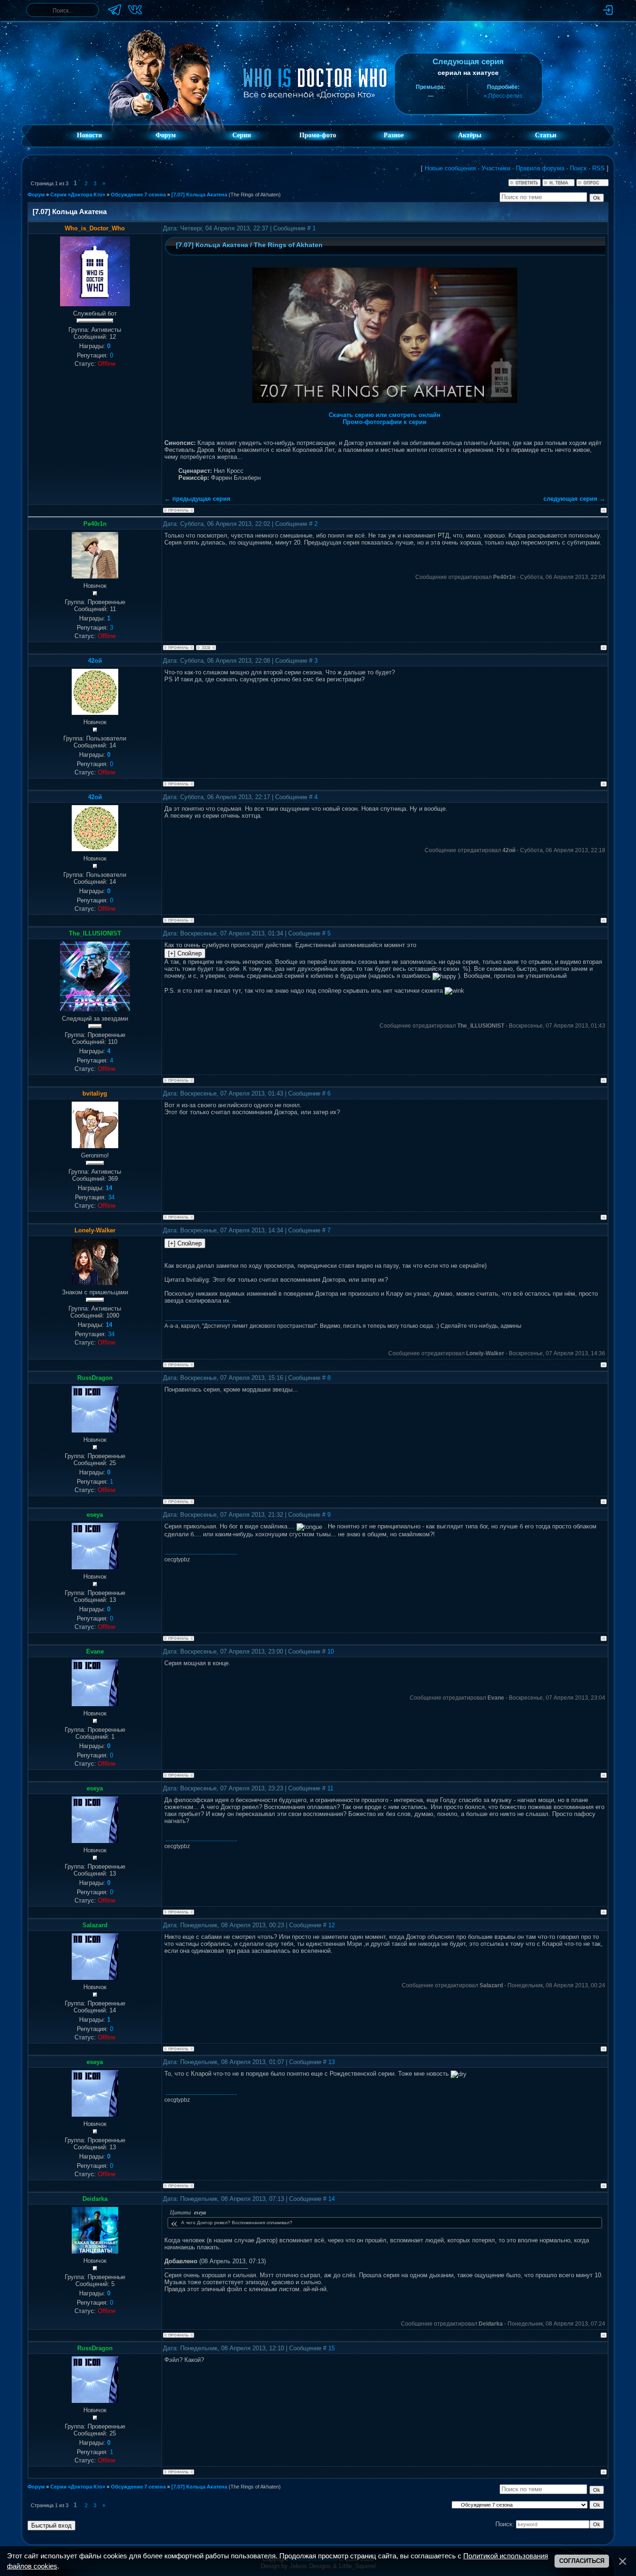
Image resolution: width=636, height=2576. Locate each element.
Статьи (546, 135)
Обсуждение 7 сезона (138, 195)
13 (332, 2062)
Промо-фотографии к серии (385, 422)
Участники (496, 168)
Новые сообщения (450, 168)
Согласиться (582, 2561)
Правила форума (540, 168)
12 (332, 1925)
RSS (599, 168)
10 (331, 1651)
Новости (89, 135)
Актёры (470, 135)
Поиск (578, 168)
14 (332, 2199)
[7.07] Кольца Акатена (199, 195)
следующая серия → (574, 499)
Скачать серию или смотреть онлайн (385, 415)
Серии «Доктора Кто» (78, 195)
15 (332, 2348)
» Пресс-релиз (503, 96)
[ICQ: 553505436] (206, 648)
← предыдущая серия (197, 499)
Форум (166, 135)
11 (330, 1788)
